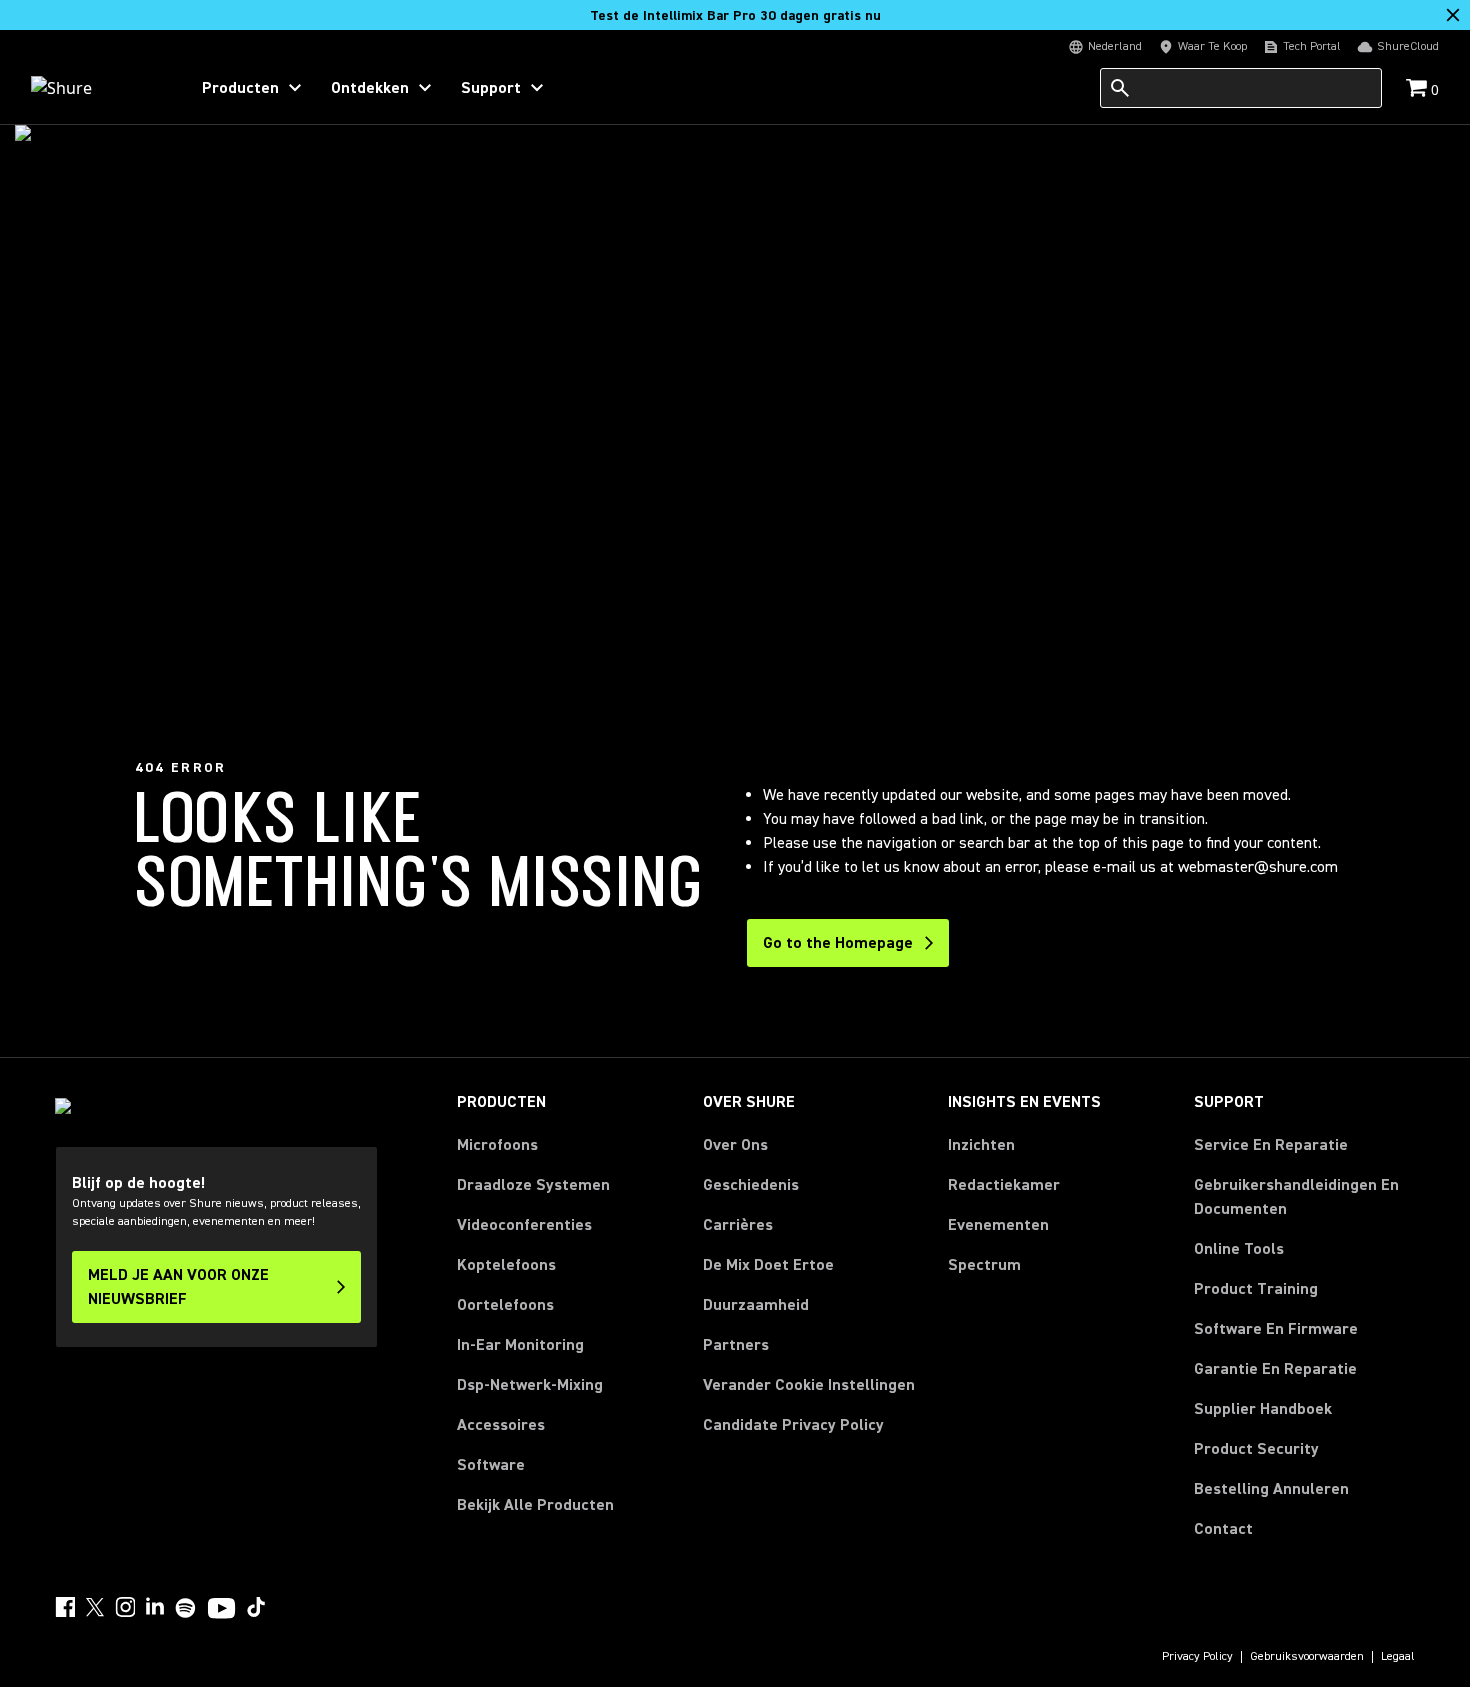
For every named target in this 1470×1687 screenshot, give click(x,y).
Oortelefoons (505, 1305)
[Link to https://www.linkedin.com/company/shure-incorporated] (155, 1607)
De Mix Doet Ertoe (768, 1265)
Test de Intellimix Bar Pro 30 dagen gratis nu (735, 16)
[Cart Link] (1418, 89)
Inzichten (981, 1145)
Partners (736, 1345)
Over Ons (735, 1145)
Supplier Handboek (1263, 1408)
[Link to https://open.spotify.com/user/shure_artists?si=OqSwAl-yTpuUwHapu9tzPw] (186, 1608)
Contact (1223, 1529)
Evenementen (998, 1225)
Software (491, 1465)
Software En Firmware (1276, 1329)
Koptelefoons (506, 1265)
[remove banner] (1453, 15)
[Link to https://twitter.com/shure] (95, 1607)
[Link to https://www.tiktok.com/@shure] (256, 1607)
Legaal (1398, 1657)
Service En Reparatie (1271, 1145)
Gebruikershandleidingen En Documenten (1296, 1197)
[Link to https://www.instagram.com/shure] (125, 1607)
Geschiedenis (751, 1185)
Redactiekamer (1004, 1185)
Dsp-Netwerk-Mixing (530, 1385)
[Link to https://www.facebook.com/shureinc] (65, 1607)
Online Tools (1239, 1249)
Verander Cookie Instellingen (809, 1385)
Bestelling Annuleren (1271, 1488)
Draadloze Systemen (533, 1185)
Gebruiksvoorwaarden (1307, 1657)
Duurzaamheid (756, 1305)
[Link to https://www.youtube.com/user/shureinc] (221, 1610)
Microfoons (497, 1145)
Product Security (1256, 1449)
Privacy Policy (1197, 1657)
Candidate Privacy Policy (793, 1425)
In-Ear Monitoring (520, 1345)
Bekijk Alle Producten (535, 1505)
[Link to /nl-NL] (96, 88)
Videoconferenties (524, 1225)
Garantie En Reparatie (1275, 1369)
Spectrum (984, 1265)
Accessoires (501, 1425)
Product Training (1256, 1289)
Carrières (738, 1225)
